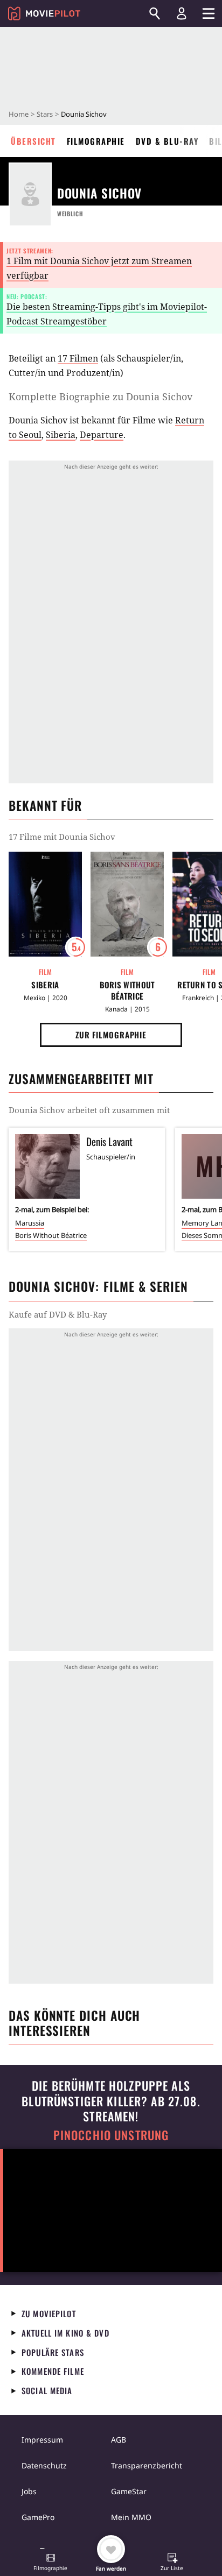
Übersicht (33, 141)
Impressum (42, 2440)
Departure (102, 435)
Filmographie (96, 141)
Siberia (61, 435)
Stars (45, 114)
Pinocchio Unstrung (111, 2135)
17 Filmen (78, 358)
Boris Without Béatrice (127, 990)
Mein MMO (131, 2517)
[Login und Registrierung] (182, 13)
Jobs (29, 2491)
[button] (51, 2563)
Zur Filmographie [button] (111, 1035)
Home (19, 114)
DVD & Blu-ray (167, 141)
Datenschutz (44, 2465)
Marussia (30, 1223)
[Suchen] (155, 13)
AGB (119, 2440)
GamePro (38, 2517)
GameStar (129, 2491)
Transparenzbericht (147, 2465)
